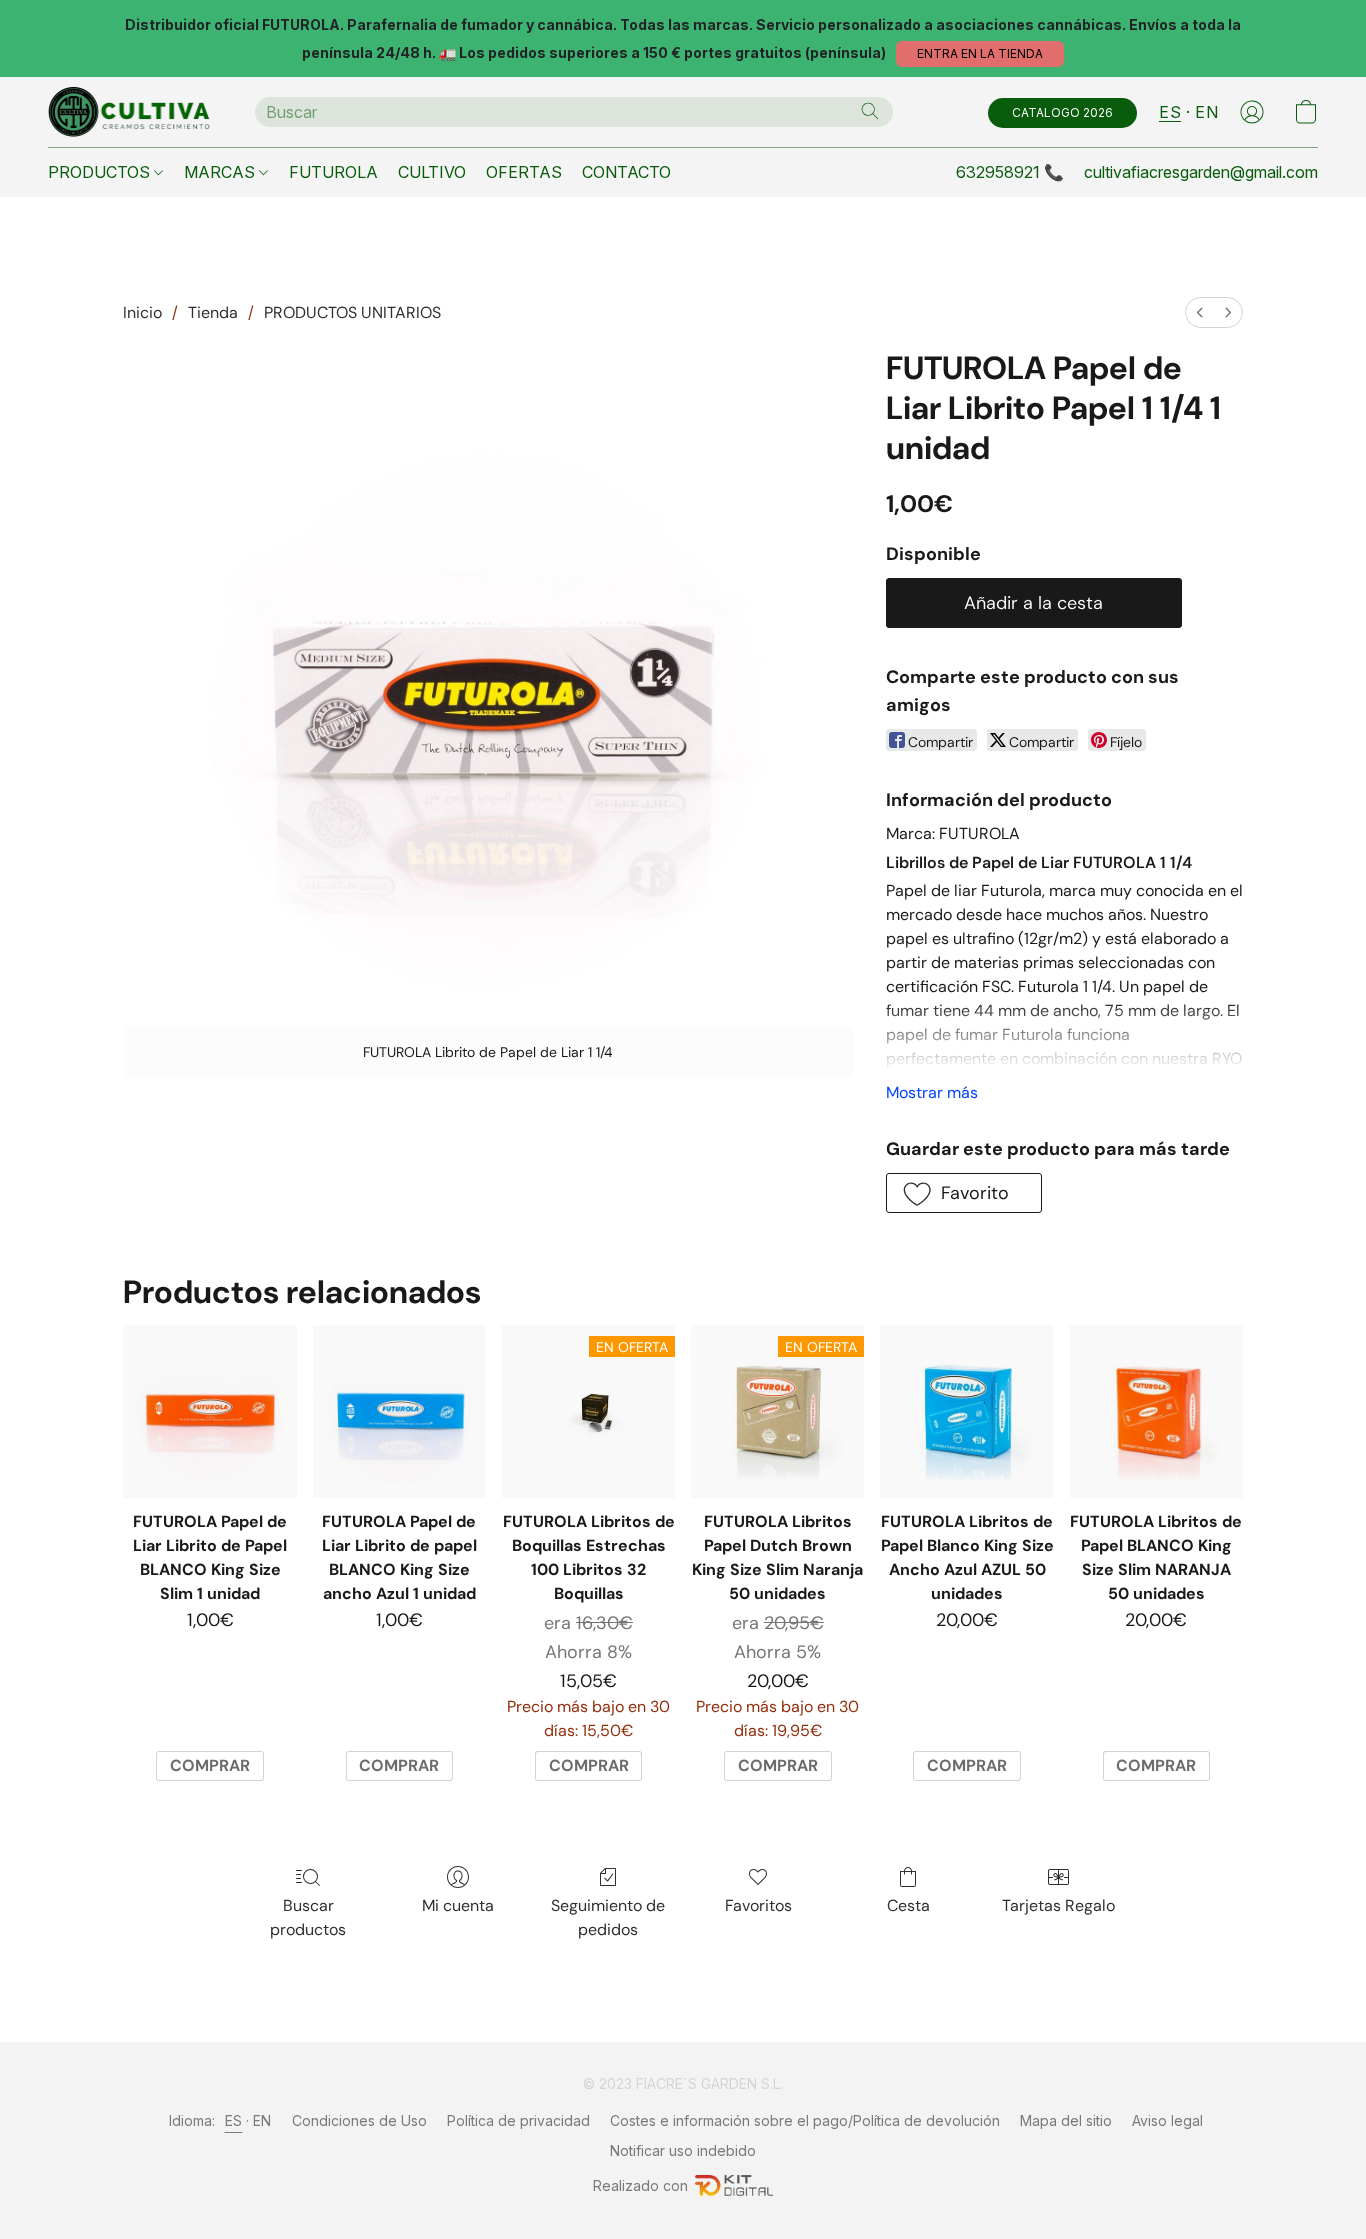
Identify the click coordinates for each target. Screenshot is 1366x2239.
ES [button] (1170, 112)
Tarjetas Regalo (1058, 1905)
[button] (980, 54)
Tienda (213, 312)
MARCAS (221, 172)
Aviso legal (1167, 2120)
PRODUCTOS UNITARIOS (352, 312)
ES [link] (234, 2120)
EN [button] (1206, 112)
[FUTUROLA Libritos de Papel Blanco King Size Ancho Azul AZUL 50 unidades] (966, 1411)
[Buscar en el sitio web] (870, 111)
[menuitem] (1200, 312)
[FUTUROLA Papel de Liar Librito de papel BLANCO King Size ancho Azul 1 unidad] (399, 1411)
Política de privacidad (518, 2120)
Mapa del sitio (1066, 2120)
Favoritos (758, 1905)
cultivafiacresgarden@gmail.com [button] (1201, 172)
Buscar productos (308, 1917)
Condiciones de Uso (359, 2120)
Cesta (908, 1905)
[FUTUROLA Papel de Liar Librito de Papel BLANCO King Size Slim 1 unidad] (209, 1411)
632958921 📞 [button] (1010, 172)
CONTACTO (626, 172)
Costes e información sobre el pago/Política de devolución (805, 2120)
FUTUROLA (333, 172)
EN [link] (262, 2120)
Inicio (142, 312)
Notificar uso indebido (683, 2150)
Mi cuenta (458, 1905)
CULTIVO (432, 172)
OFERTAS (524, 172)
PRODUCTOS (101, 172)
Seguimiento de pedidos (608, 1917)
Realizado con (640, 2185)
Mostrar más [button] (932, 1092)
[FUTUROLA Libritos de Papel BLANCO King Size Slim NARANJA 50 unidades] (1156, 1411)
